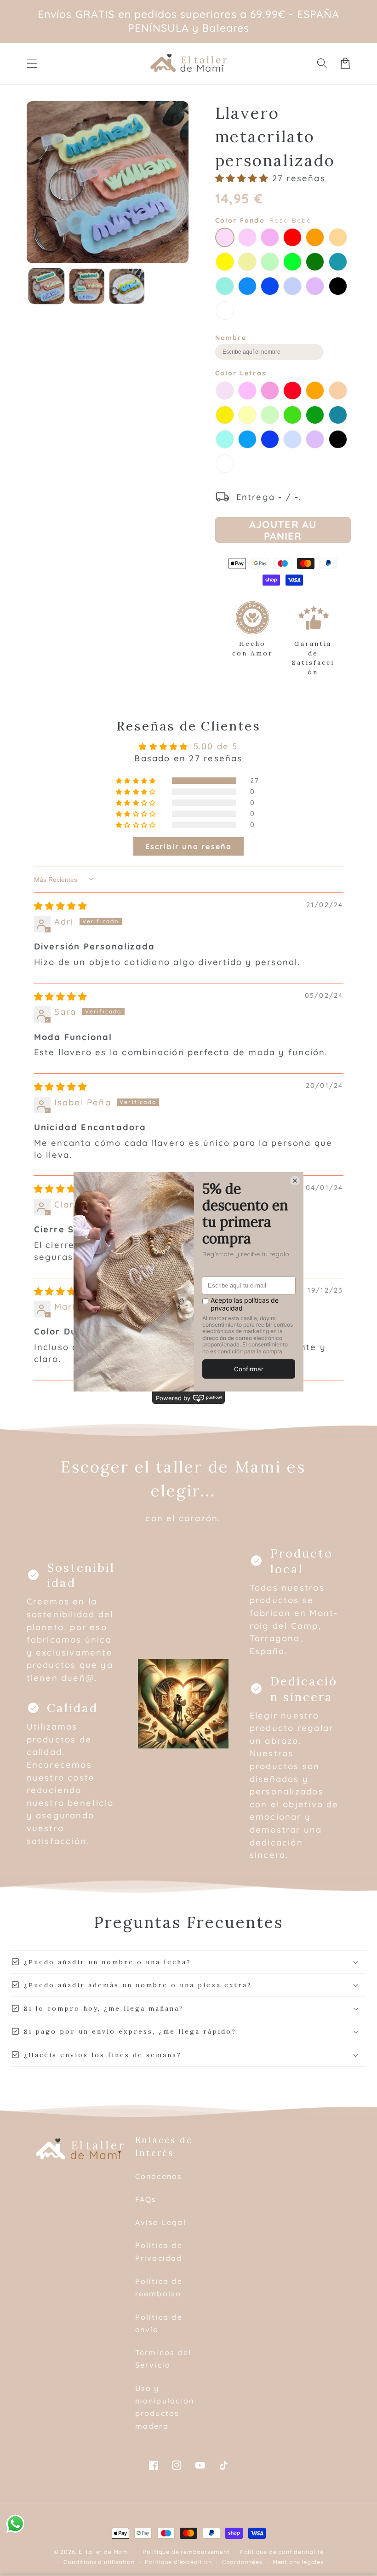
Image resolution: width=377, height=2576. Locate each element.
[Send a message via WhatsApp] (15, 2524)
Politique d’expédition (178, 2562)
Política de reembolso (159, 2287)
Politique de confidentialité (282, 2552)
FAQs (146, 2199)
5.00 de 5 (216, 746)
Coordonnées (242, 2562)
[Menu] (32, 63)
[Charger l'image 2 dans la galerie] (87, 286)
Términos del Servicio (163, 2359)
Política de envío (159, 2323)
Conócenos (159, 2176)
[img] (61, 906)
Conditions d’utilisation (99, 2562)
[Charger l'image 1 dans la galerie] (46, 286)
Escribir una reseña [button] (189, 846)
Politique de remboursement (186, 2552)
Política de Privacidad (159, 2251)
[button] (322, 63)
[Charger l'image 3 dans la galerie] (127, 286)
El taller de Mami (104, 2552)
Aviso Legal (161, 2222)
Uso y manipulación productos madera (165, 2407)
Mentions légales (298, 2562)
